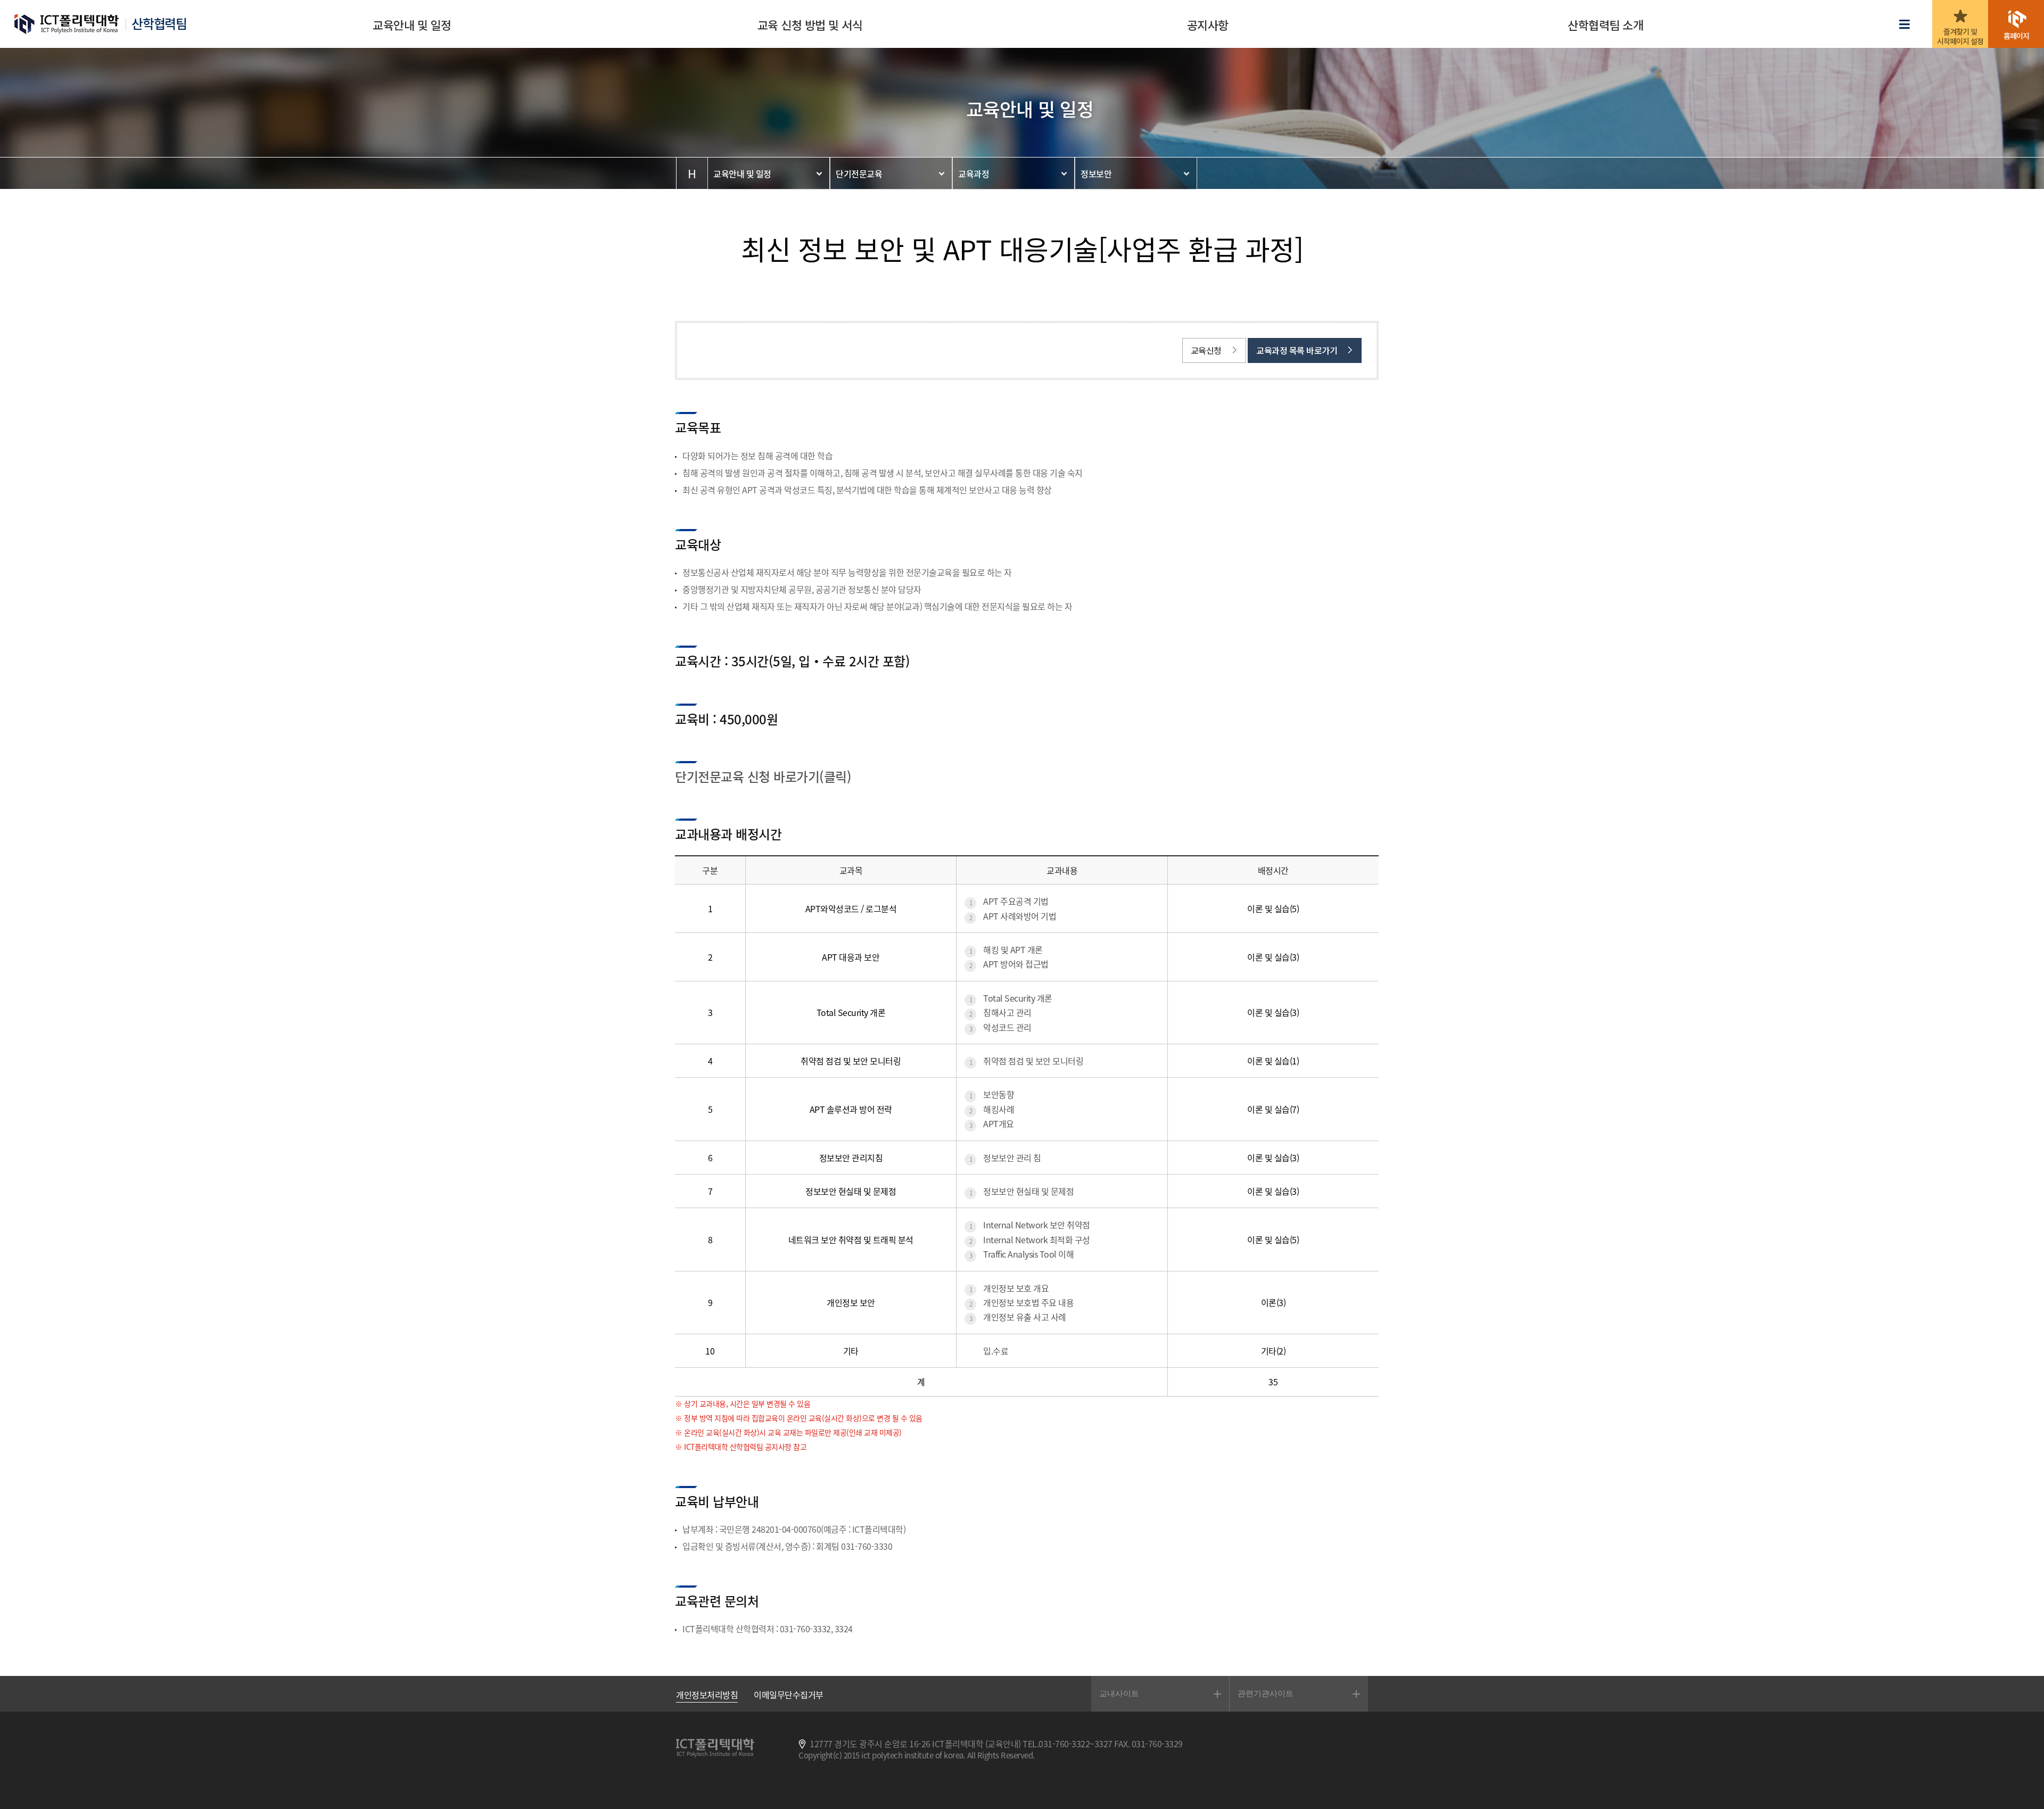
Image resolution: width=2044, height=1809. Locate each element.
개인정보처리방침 (707, 1695)
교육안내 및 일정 (742, 174)
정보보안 (1096, 174)
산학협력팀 (159, 24)
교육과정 (974, 174)
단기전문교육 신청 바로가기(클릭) (763, 777)
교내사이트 (1119, 1693)
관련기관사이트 (1266, 1693)
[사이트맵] (1907, 25)
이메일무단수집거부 (789, 1695)
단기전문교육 (859, 174)
